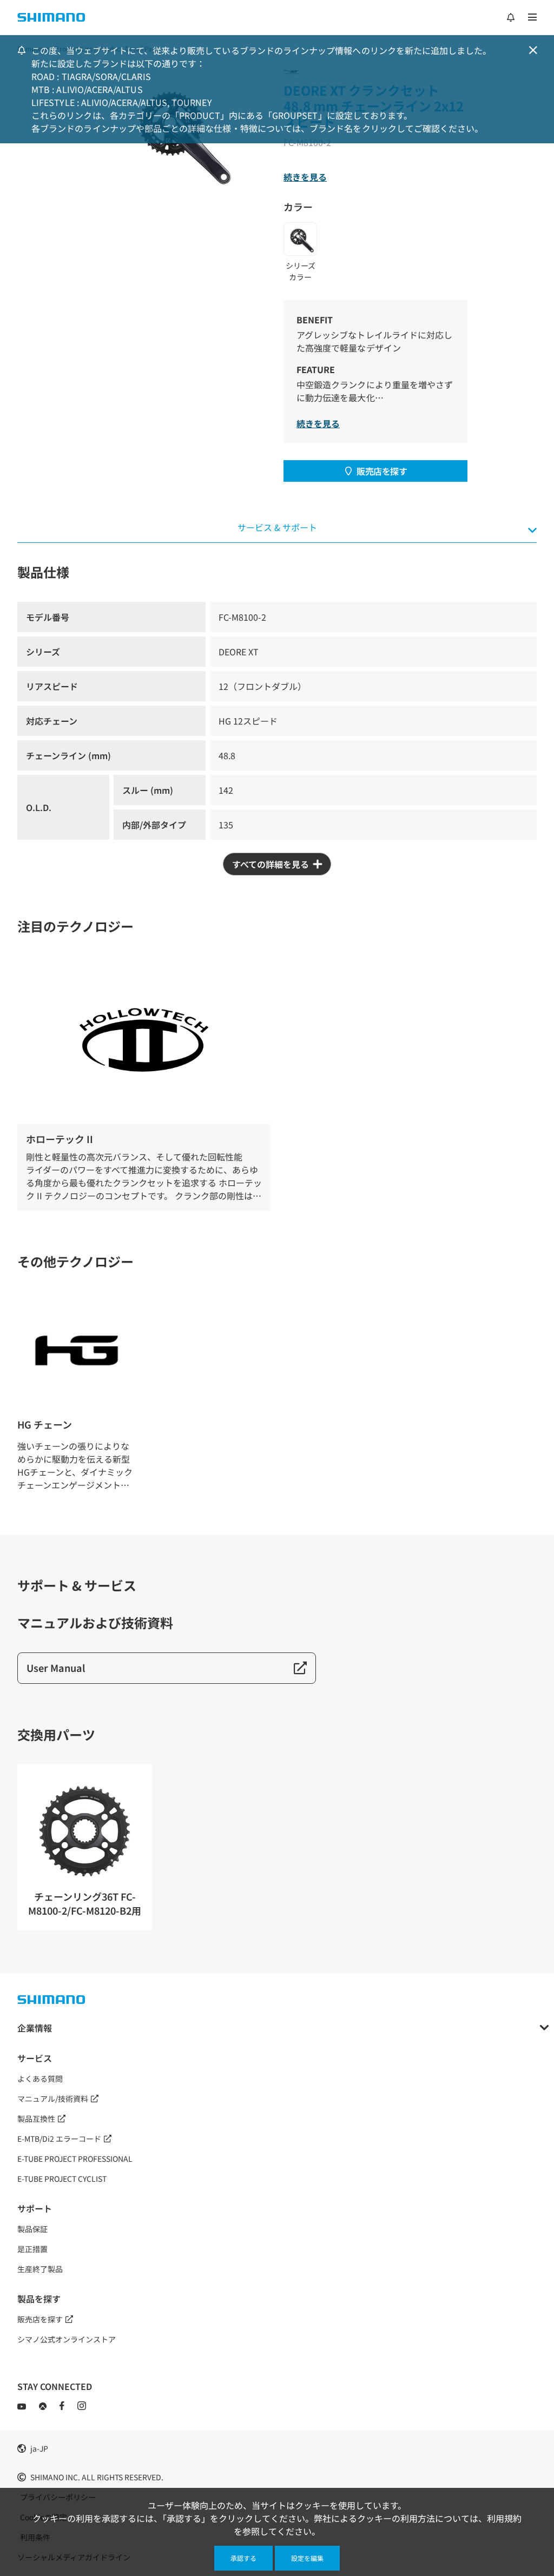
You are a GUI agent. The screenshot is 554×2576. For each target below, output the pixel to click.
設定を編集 (307, 2558)
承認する (243, 2558)
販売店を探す (382, 471)
